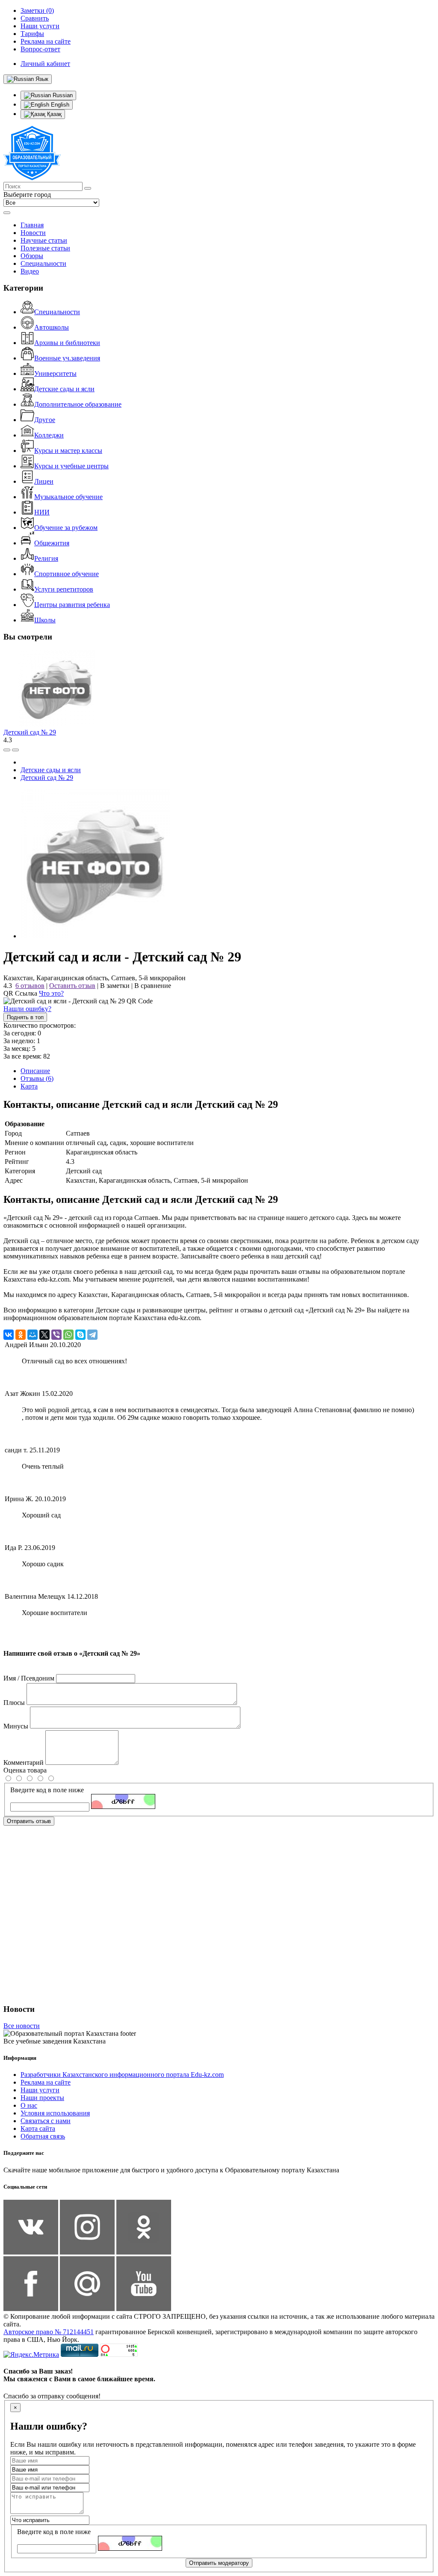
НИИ (42, 512)
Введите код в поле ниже (47, 1790)
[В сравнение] (7, 750)
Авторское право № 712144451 (49, 2332)
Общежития (52, 543)
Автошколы (52, 327)
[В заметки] (15, 750)
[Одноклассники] (21, 1335)
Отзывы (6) (37, 1078)
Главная (32, 225)
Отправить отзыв (29, 1821)
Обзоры (32, 256)
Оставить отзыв (72, 986)
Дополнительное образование (78, 404)
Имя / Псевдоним (29, 1678)
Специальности (43, 263)
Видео (30, 271)
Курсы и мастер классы (68, 451)
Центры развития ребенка (72, 605)
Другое (45, 420)
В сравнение (153, 986)
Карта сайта (38, 2128)
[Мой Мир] (33, 1335)
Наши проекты (42, 2098)
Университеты (55, 373)
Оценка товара (25, 1770)
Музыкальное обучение (68, 497)
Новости (33, 233)
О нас (29, 2105)
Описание (35, 1071)
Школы (45, 620)
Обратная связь (43, 2136)
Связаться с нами (46, 2121)
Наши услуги (40, 2090)
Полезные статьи (45, 248)
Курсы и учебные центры (71, 466)
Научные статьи (44, 240)
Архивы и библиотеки (67, 343)
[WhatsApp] (68, 1335)
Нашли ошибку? (27, 1009)
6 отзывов (30, 986)
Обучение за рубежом (66, 528)
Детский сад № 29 (30, 732)
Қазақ (53, 114)
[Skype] (80, 1335)
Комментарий (24, 1762)
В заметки (115, 986)
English (59, 105)
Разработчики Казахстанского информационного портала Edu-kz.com (122, 2075)
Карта (29, 1086)
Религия (46, 558)
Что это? (51, 993)
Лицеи (44, 481)
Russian (62, 95)
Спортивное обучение (67, 574)
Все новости (22, 2026)
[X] (44, 1335)
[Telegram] (92, 1335)
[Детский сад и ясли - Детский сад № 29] (95, 936)
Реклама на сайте (46, 2082)
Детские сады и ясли (64, 389)
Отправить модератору (219, 2563)
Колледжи (49, 435)
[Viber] (56, 1335)
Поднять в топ (25, 1017)
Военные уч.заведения (67, 358)
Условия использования (55, 2113)
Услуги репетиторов (64, 589)
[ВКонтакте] (9, 1335)
